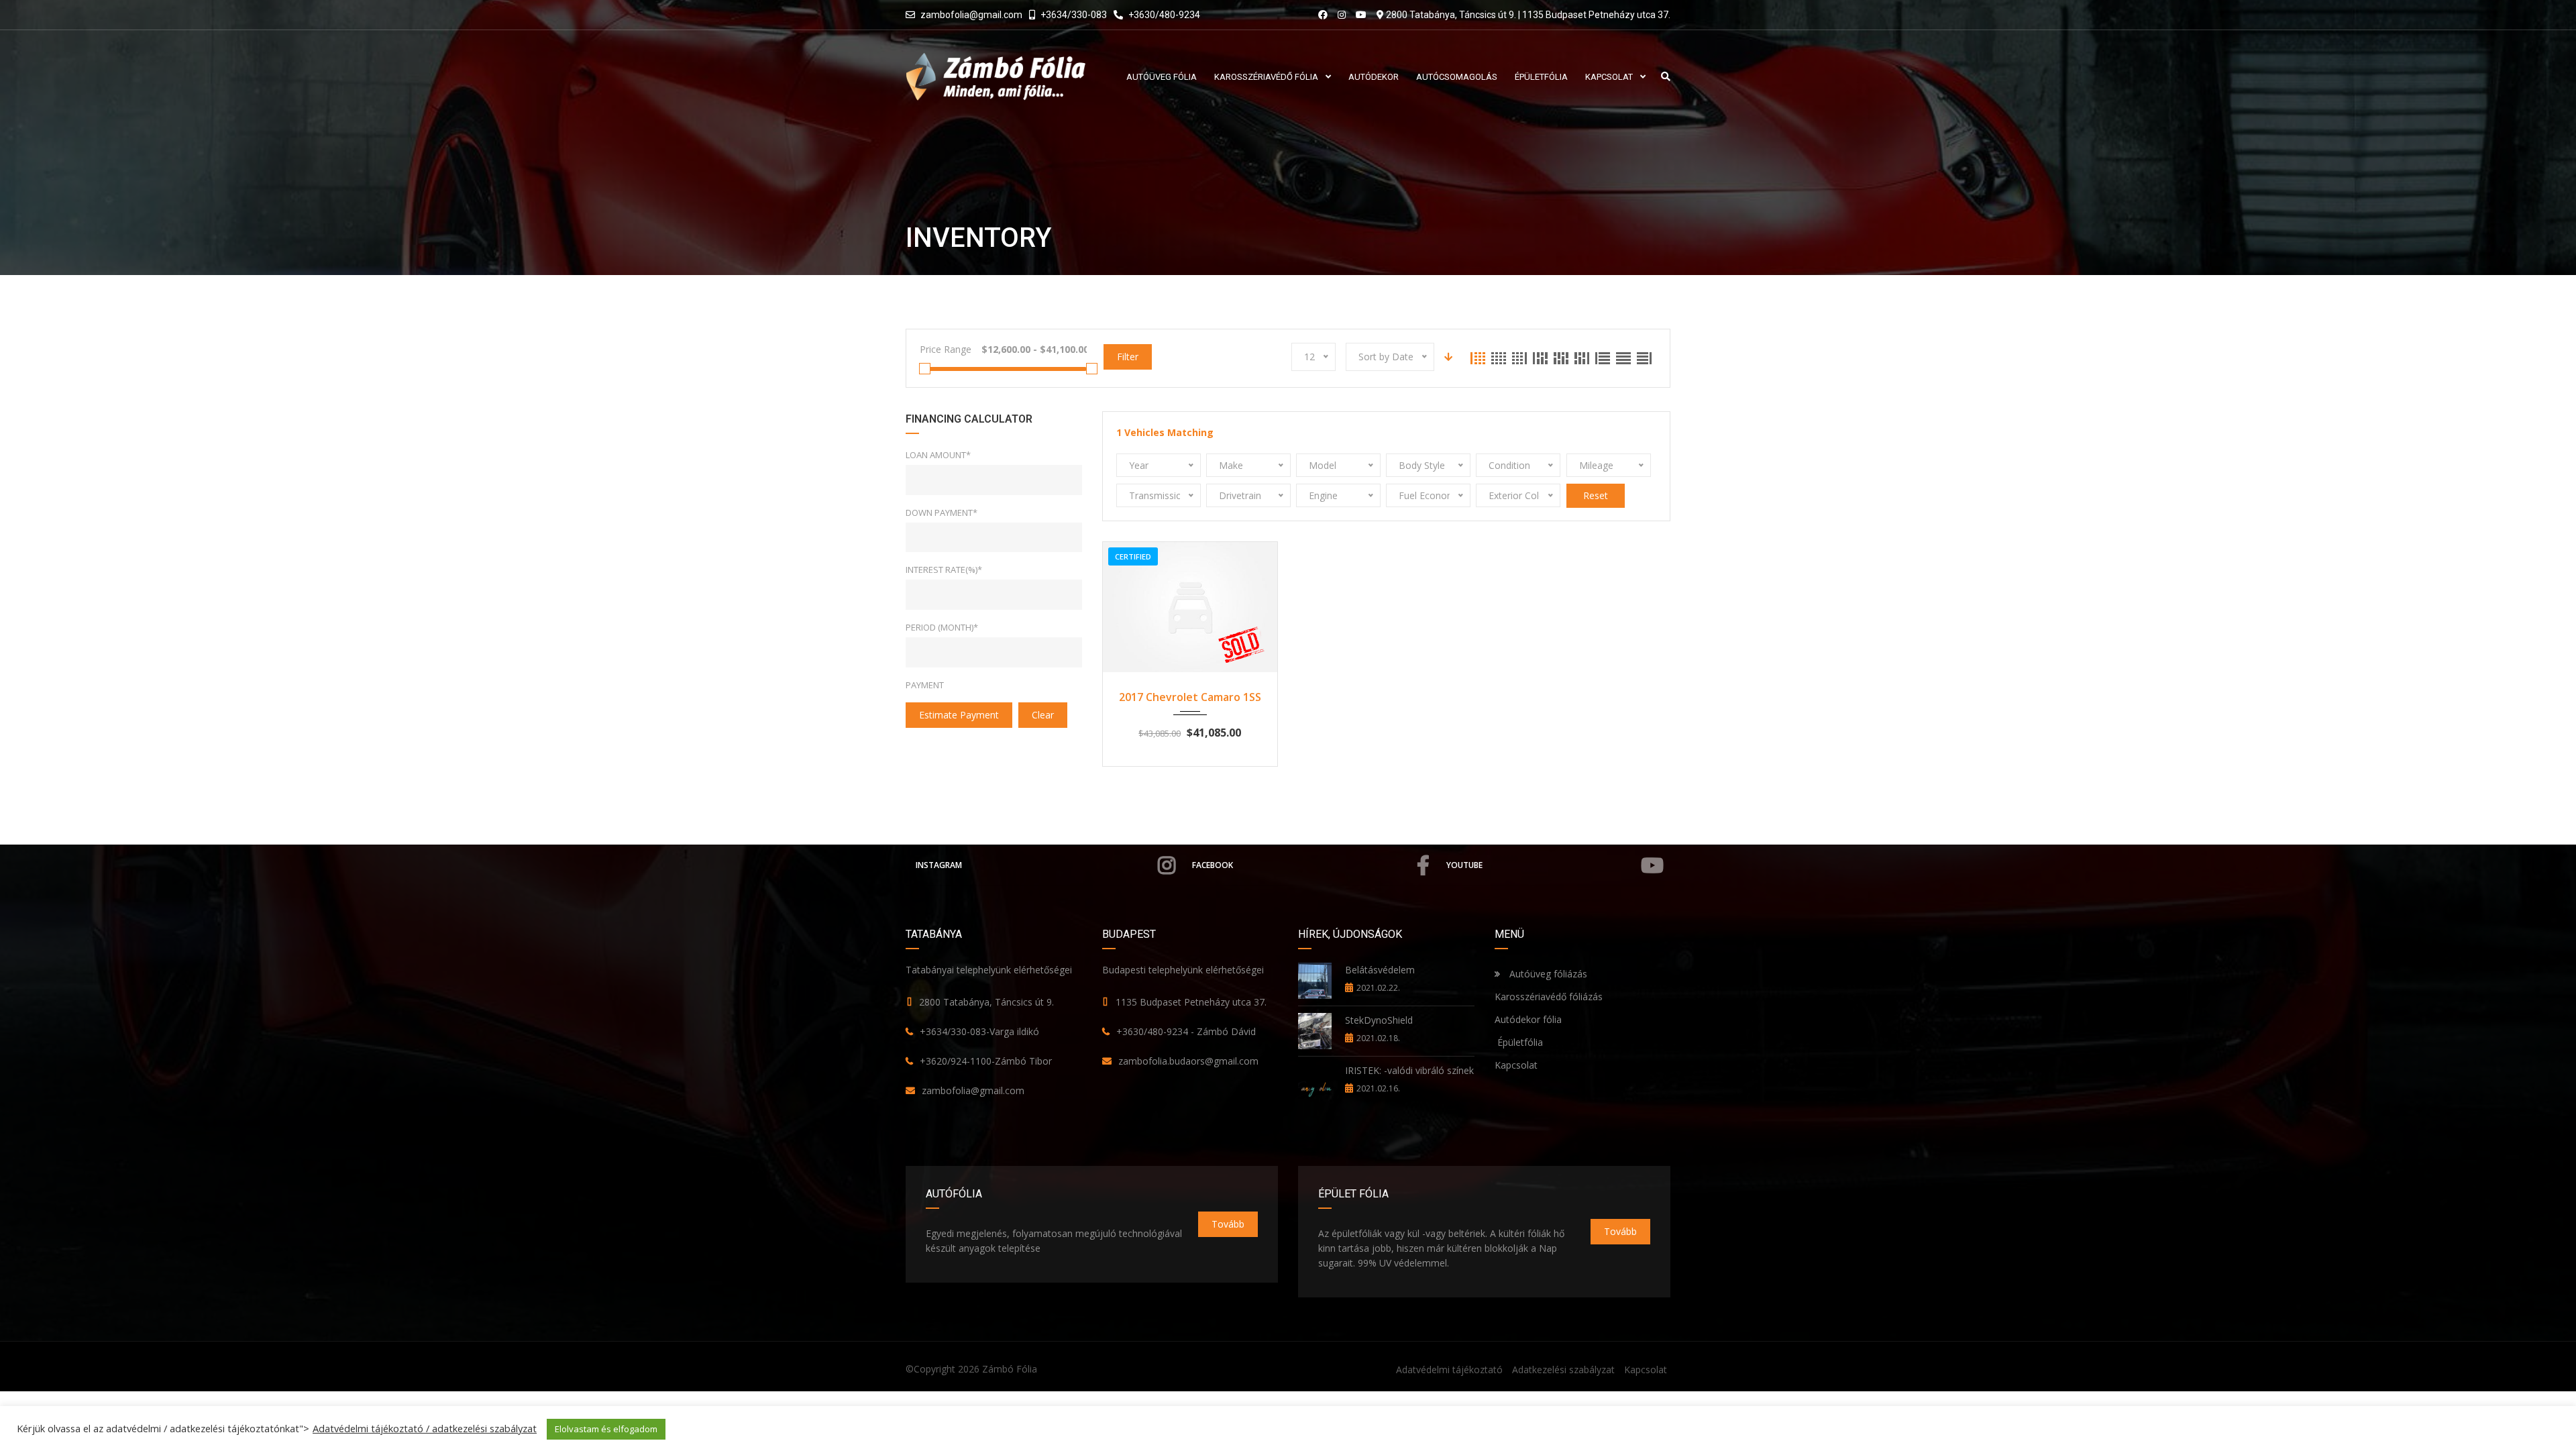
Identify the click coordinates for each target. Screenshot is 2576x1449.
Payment (925, 685)
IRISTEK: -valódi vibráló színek (1409, 1070)
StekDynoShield (1379, 1020)
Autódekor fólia (1528, 1019)
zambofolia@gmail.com (971, 15)
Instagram (939, 865)
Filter (1128, 357)
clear (1043, 715)
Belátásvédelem (1380, 970)
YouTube (1464, 865)
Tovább (1228, 1224)
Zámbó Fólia (1010, 1369)
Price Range (946, 349)
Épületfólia (1519, 1042)
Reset (1596, 495)
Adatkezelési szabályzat (1563, 1370)
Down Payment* (942, 513)
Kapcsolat (1516, 1065)
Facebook (1213, 865)
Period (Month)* (942, 627)
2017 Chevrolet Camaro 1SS (1190, 697)
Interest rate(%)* (944, 570)
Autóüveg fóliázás (1548, 974)
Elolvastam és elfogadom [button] (606, 1429)
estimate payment (959, 715)
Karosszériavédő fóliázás (1549, 997)
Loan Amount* (938, 455)
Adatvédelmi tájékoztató (1449, 1370)
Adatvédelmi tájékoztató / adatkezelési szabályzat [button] (425, 1428)
